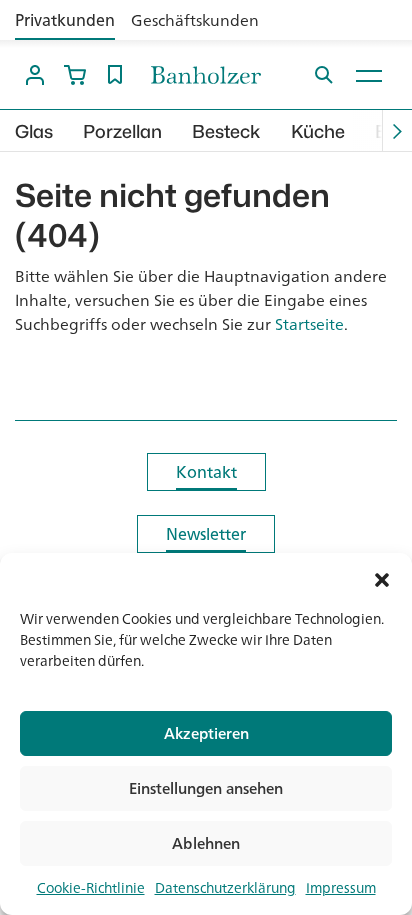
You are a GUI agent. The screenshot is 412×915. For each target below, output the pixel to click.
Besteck (226, 131)
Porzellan (122, 131)
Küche (318, 131)
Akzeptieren (206, 733)
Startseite (309, 324)
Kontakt (206, 472)
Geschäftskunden (195, 20)
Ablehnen (206, 843)
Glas (34, 131)
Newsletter (206, 534)
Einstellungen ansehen (206, 788)
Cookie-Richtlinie (91, 888)
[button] (382, 578)
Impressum (341, 888)
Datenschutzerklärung (225, 888)
